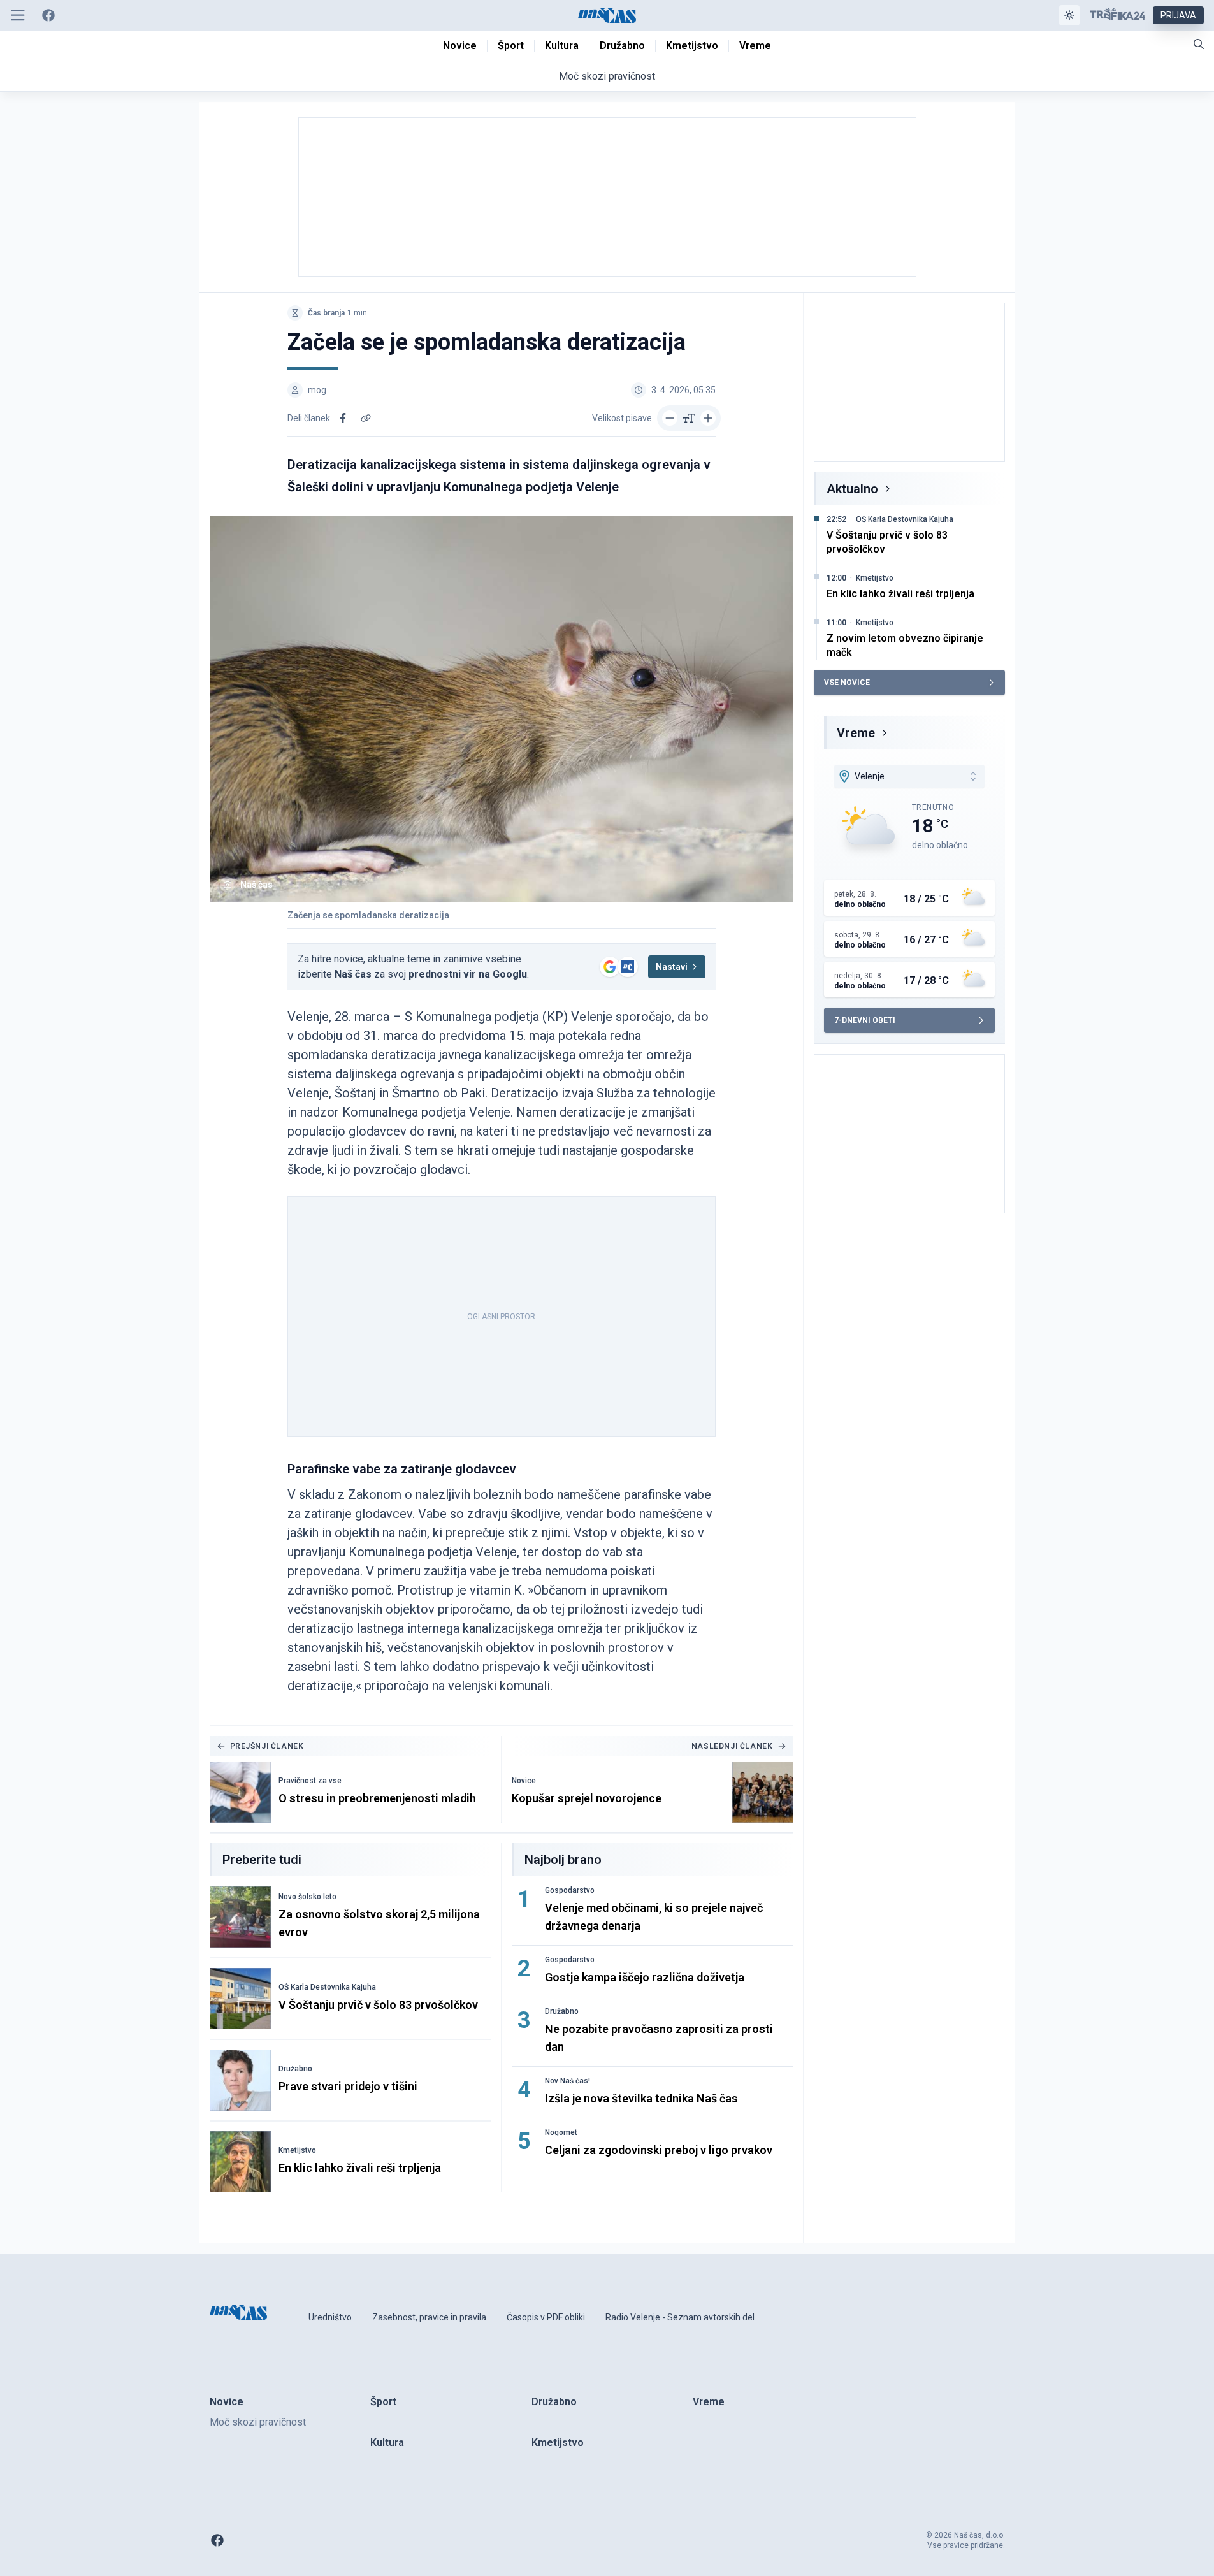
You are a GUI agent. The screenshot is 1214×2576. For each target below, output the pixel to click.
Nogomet (561, 2132)
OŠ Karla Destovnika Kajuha (327, 1987)
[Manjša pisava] (670, 418)
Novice (524, 1781)
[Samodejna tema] (1069, 15)
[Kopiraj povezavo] (366, 418)
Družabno (295, 2069)
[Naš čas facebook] (48, 15)
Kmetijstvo (297, 2150)
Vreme (856, 733)
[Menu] (18, 15)
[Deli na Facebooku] (343, 418)
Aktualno (852, 489)
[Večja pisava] (708, 418)
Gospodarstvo (570, 1890)
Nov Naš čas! (567, 2081)
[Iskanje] (1199, 44)
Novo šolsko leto (307, 1897)
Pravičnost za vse (310, 1781)
